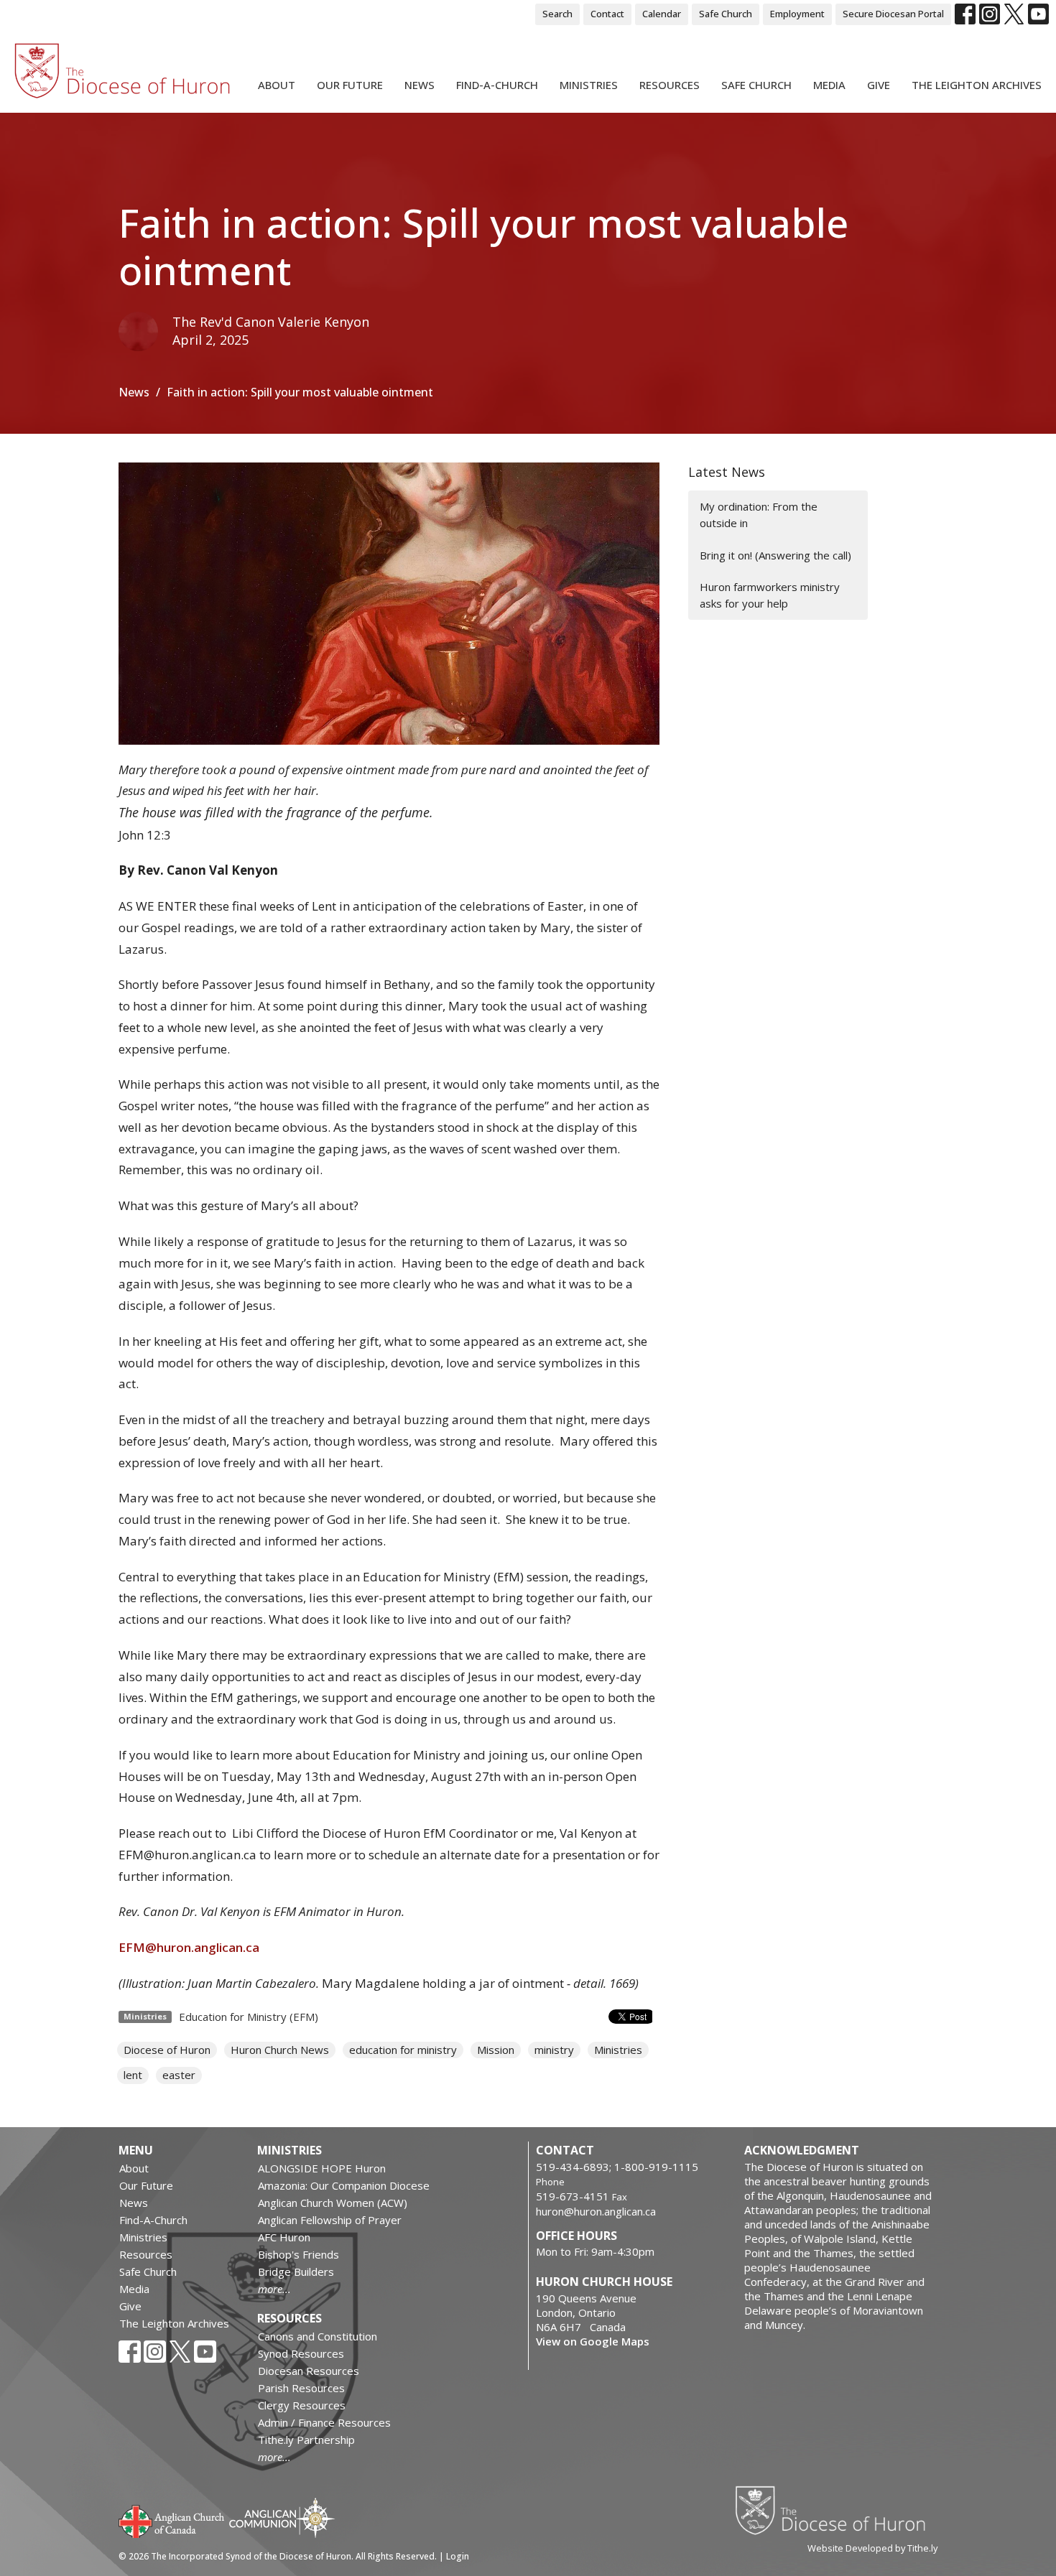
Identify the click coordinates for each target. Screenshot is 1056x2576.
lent (133, 2075)
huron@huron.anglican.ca (596, 2211)
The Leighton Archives (977, 85)
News (420, 85)
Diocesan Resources (309, 2371)
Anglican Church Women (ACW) (333, 2203)
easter (179, 2075)
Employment (797, 14)
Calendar (662, 14)
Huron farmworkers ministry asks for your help (770, 595)
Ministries (589, 85)
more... (274, 2289)
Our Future (350, 85)
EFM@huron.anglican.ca (189, 1947)
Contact (607, 14)
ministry (554, 2050)
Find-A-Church (497, 85)
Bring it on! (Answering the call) (775, 555)
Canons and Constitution (318, 2336)
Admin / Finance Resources (324, 2422)
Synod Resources (301, 2353)
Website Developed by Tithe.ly (872, 2548)
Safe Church (726, 14)
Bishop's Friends (298, 2254)
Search (557, 14)
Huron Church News (280, 2050)
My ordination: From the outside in (759, 515)
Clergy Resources (302, 2405)
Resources (670, 85)
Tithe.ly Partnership (306, 2440)
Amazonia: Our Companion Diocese (344, 2185)
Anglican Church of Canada (172, 2520)
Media (829, 85)
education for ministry (403, 2050)
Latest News (727, 472)
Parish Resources (301, 2388)
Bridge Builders (296, 2272)
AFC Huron (284, 2237)
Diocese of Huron (167, 2050)
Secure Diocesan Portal (893, 14)
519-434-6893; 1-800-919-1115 (617, 2167)
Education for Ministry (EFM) (249, 2017)
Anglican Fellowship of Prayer (330, 2220)
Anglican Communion (282, 2517)
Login (458, 2556)
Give (879, 85)
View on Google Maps (593, 2341)
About (277, 85)
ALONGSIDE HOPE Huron (322, 2168)
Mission (496, 2050)
